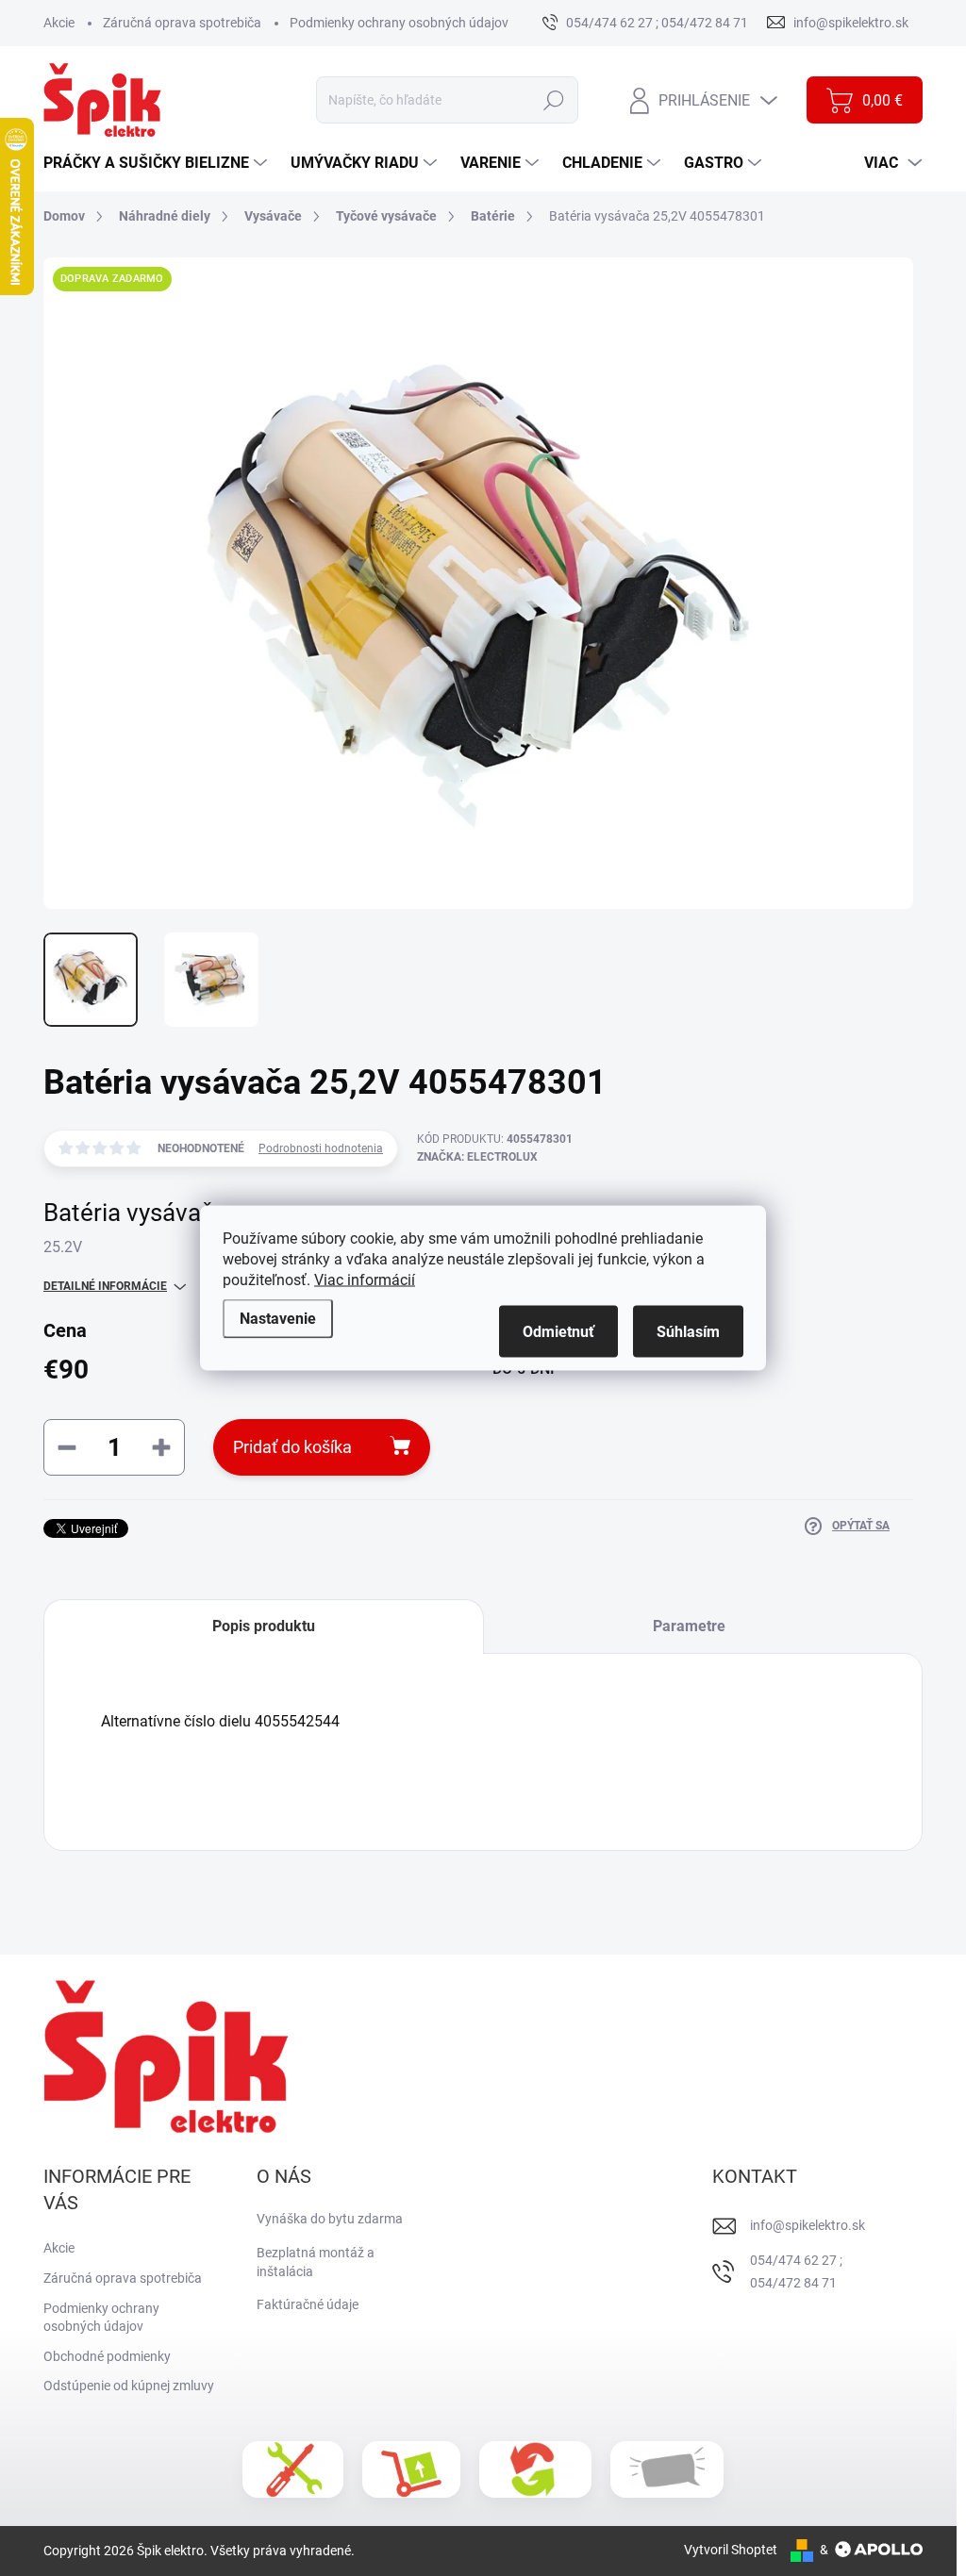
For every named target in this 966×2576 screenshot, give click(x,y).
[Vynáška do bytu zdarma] (411, 2469)
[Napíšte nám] (667, 2470)
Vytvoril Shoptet (731, 2550)
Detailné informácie (105, 1286)
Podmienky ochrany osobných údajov (399, 23)
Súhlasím (688, 1332)
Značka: (477, 1157)
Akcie (59, 23)
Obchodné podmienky (107, 2356)
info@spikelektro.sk (808, 2225)
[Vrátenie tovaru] (535, 2469)
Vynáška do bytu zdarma (330, 2219)
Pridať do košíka (292, 1447)
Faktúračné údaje (308, 2304)
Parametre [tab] (689, 1626)
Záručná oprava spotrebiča (182, 23)
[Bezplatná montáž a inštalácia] (293, 2469)
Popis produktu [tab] (264, 1626)
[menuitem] (158, 163)
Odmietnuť (558, 1332)
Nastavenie (278, 1319)
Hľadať (554, 100)
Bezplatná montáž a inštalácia (316, 2262)
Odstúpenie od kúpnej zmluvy (129, 2386)
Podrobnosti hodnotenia (321, 1148)
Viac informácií (365, 1280)
